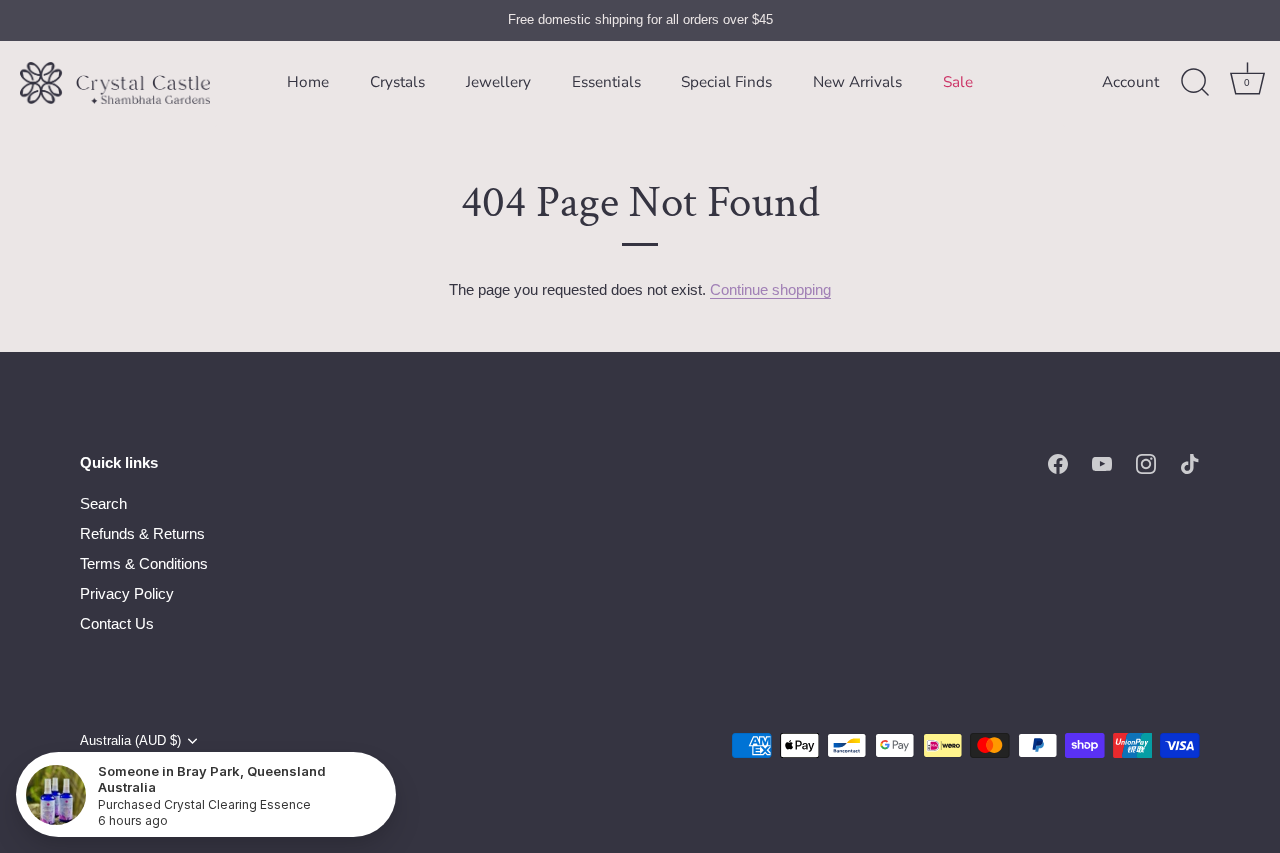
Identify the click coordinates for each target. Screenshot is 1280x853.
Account (1130, 82)
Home (308, 82)
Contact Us (117, 623)
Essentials (606, 82)
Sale (958, 82)
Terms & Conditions (144, 563)
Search (103, 503)
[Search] (1195, 83)
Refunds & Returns (142, 533)
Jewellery (498, 82)
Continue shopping (770, 289)
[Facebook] (1058, 462)
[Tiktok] (1190, 462)
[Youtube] (1102, 462)
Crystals (397, 82)
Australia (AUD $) (130, 740)
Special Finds (726, 82)
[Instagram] (1146, 462)
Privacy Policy (127, 593)
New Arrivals (857, 82)
